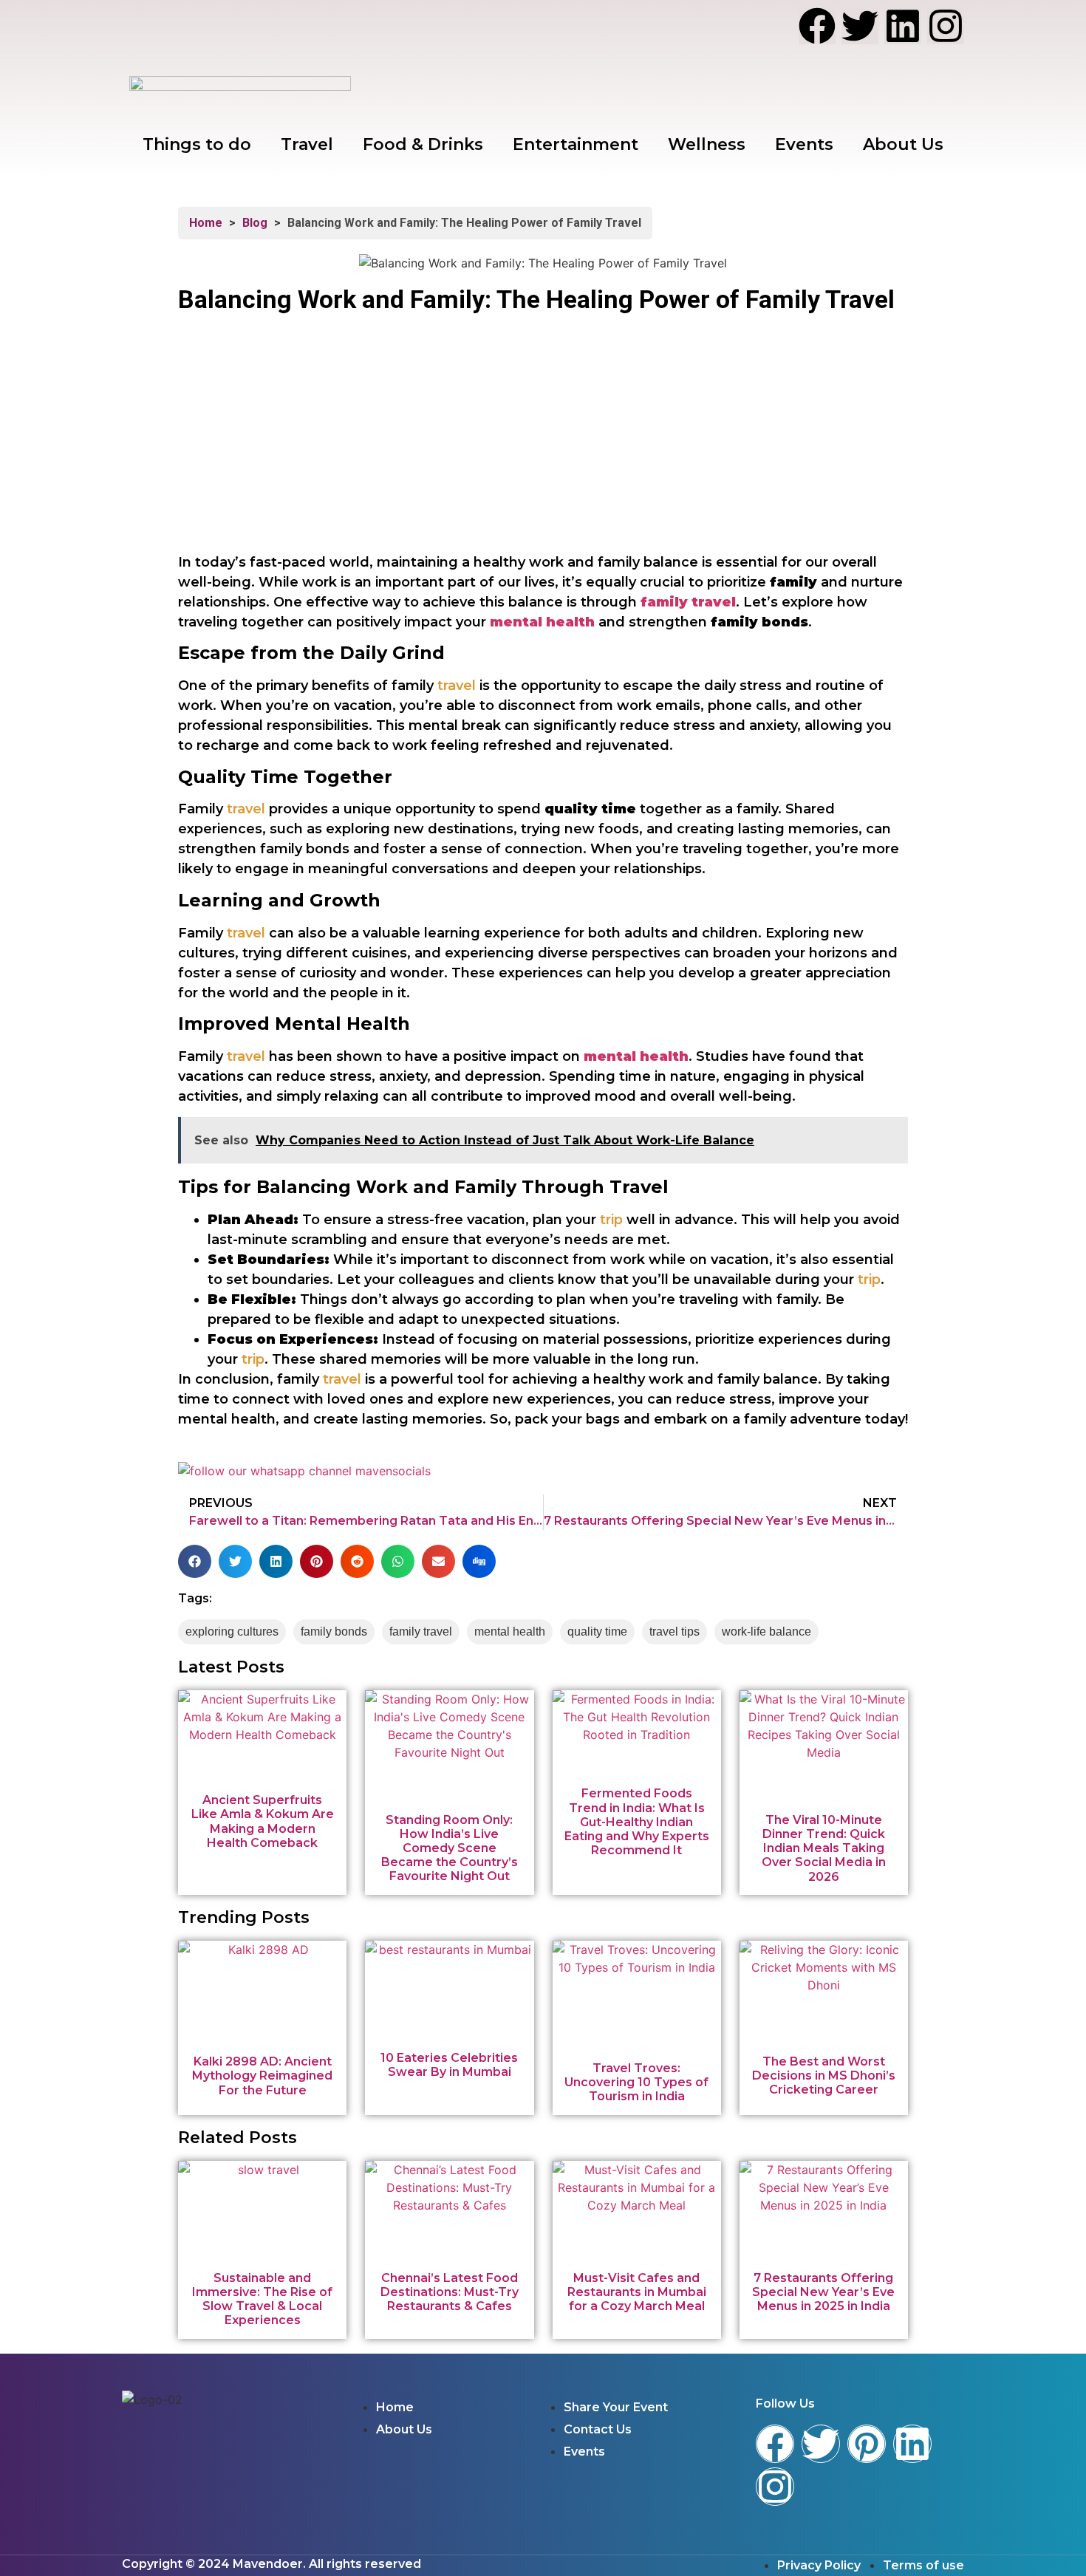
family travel (421, 1632)
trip (611, 1220)
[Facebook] (817, 26)
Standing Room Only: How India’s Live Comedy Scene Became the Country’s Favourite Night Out (450, 1848)
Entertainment (576, 144)
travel (457, 686)
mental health (542, 622)
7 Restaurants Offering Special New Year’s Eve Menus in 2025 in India (823, 2292)
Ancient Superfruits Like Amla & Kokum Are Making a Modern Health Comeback (263, 1821)
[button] (195, 1561)
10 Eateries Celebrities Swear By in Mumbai (449, 2065)
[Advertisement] (543, 443)
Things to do (197, 144)
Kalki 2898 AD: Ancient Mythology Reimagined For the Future (262, 2076)
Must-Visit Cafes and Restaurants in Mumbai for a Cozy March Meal (637, 2292)
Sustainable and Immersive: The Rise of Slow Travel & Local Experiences (262, 2299)
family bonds (334, 1632)
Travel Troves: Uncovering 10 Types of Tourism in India (636, 2082)
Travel (307, 144)
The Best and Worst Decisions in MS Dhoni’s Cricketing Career (824, 2076)
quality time (597, 1632)
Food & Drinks (423, 144)
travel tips (675, 1632)
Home (206, 223)
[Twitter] (860, 26)
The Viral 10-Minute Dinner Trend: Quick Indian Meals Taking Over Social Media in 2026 (824, 1848)
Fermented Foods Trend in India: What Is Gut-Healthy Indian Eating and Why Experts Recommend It (637, 1822)
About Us (903, 144)
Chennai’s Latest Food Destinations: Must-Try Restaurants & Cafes (450, 2292)
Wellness (707, 144)
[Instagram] (946, 26)
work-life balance (766, 1632)
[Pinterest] (867, 2444)
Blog (255, 223)
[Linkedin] (903, 26)
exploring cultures (232, 1632)
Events (804, 144)
